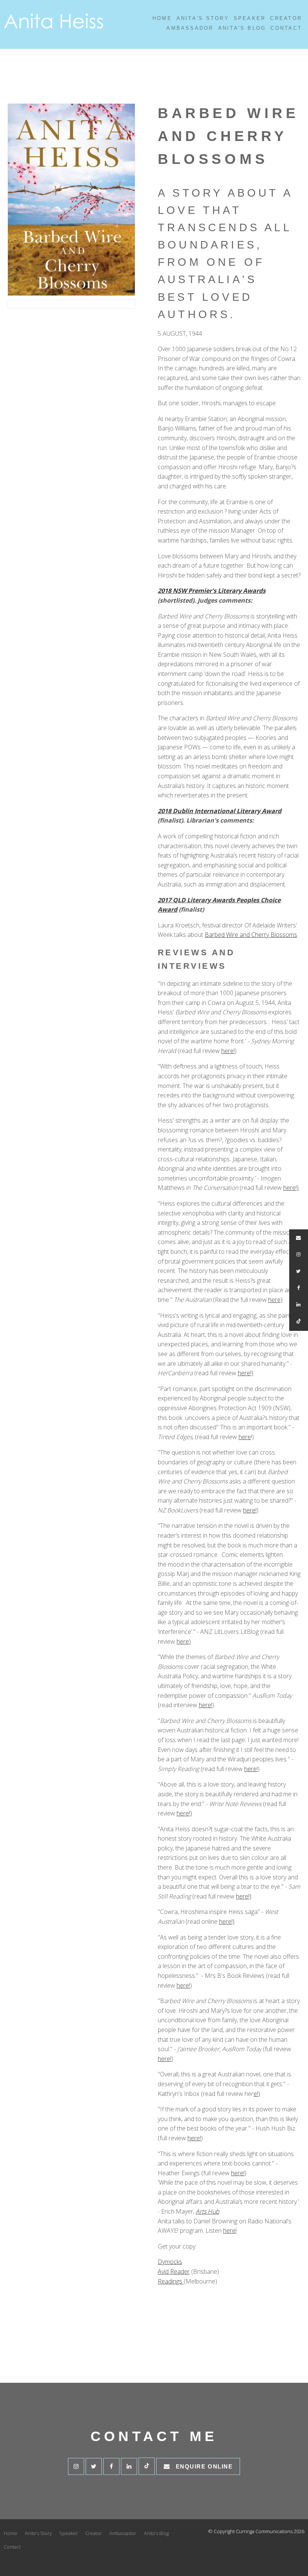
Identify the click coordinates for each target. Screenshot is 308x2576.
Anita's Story (203, 18)
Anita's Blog (242, 28)
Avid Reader (174, 2271)
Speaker (250, 18)
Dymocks (170, 2262)
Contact (286, 28)
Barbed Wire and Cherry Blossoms (251, 935)
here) (275, 1300)
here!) (291, 1188)
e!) (257, 2094)
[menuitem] (11, 2534)
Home (162, 18)
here (245, 1437)
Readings (171, 2281)
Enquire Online (204, 2466)
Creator (286, 18)
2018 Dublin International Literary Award (220, 811)
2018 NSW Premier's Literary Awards (212, 591)
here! (228, 1051)
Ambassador (190, 28)
